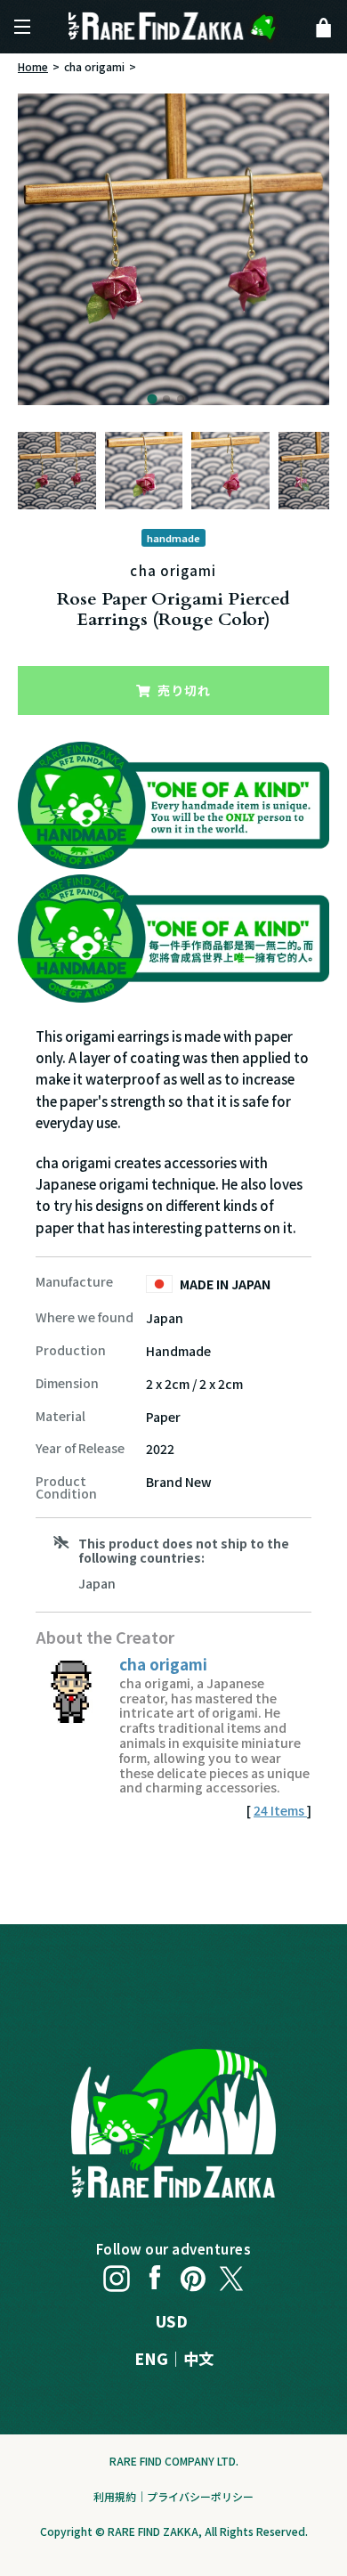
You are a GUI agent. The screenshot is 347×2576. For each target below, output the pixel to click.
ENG (151, 2358)
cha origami (94, 66)
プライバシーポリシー (200, 2496)
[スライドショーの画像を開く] (173, 249)
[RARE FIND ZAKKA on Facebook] (155, 2274)
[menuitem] (57, 471)
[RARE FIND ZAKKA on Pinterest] (193, 2274)
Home (33, 66)
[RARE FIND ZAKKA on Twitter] (231, 2274)
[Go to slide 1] (152, 398)
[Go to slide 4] (195, 399)
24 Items (280, 1810)
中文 (198, 2358)
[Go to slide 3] (181, 399)
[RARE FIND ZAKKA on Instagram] (117, 2274)
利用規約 (115, 2496)
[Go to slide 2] (166, 399)
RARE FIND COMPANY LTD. (174, 2461)
